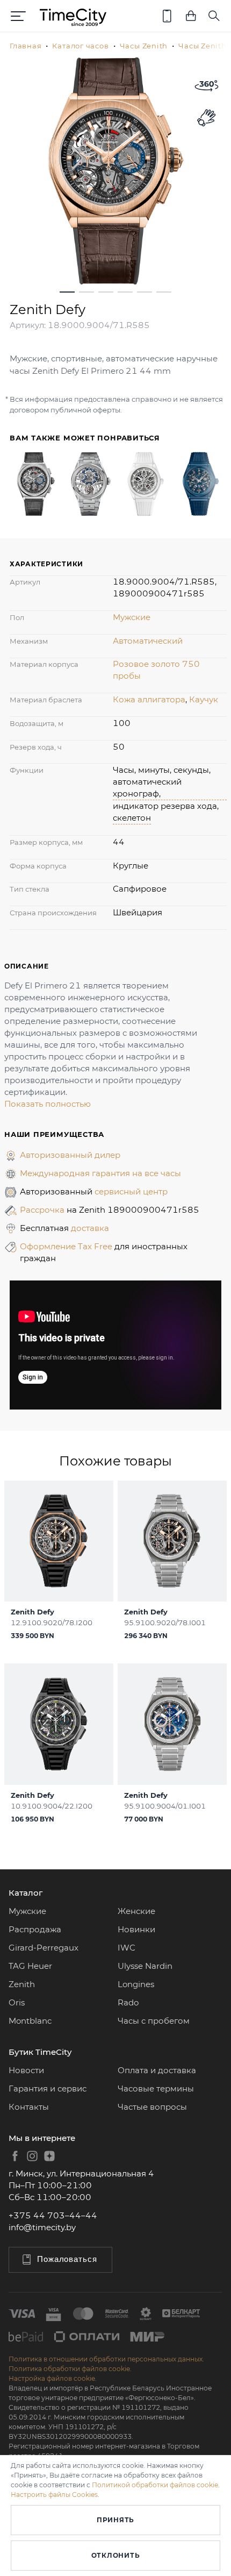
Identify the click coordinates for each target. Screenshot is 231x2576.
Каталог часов (80, 46)
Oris (17, 2002)
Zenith (22, 1984)
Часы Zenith (144, 46)
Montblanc (30, 2021)
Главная (26, 46)
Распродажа (35, 1929)
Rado (128, 2002)
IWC (127, 1948)
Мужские (132, 617)
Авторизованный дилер (70, 1155)
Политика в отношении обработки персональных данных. (106, 2359)
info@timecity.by (42, 2227)
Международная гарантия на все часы (100, 1173)
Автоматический (148, 641)
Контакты (29, 2107)
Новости (26, 2070)
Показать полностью (48, 1104)
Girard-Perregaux (44, 1948)
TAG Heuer (30, 1966)
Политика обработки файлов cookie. (70, 2369)
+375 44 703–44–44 (53, 2215)
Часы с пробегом (154, 2021)
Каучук (204, 699)
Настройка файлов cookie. (53, 2378)
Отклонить (115, 2555)
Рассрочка (43, 1210)
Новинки (136, 1929)
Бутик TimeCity (40, 2052)
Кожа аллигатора (149, 699)
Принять (115, 2520)
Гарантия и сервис (48, 2088)
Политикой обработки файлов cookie (155, 2485)
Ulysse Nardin (145, 1966)
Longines (136, 1984)
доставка (90, 1228)
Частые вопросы (152, 2107)
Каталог (26, 1893)
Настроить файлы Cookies (54, 2495)
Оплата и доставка (157, 2070)
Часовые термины (156, 2088)
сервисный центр (131, 1191)
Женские (136, 1911)
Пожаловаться (67, 2259)
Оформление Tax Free (67, 1246)
